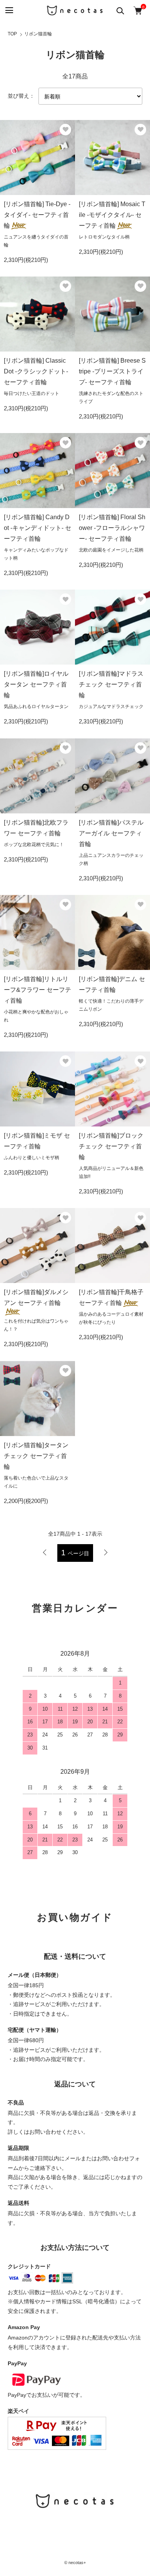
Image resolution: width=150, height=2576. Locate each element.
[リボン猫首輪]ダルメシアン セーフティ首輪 (36, 1297)
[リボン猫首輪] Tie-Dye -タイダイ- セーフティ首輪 (37, 215)
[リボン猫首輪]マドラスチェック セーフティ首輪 (111, 684)
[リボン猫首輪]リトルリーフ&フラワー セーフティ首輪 (37, 990)
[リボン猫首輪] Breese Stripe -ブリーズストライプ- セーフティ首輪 (112, 371)
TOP (12, 34)
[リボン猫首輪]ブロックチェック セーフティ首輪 (111, 1146)
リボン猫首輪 (38, 34)
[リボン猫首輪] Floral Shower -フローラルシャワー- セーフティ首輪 (112, 528)
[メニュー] (9, 11)
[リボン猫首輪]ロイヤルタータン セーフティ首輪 (36, 684)
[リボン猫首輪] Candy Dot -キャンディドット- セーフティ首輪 (37, 528)
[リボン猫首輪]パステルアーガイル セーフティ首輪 (111, 833)
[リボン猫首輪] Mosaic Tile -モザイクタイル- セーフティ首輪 (112, 215)
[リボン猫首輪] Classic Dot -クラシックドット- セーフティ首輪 (36, 371)
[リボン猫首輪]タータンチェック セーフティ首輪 (36, 1456)
